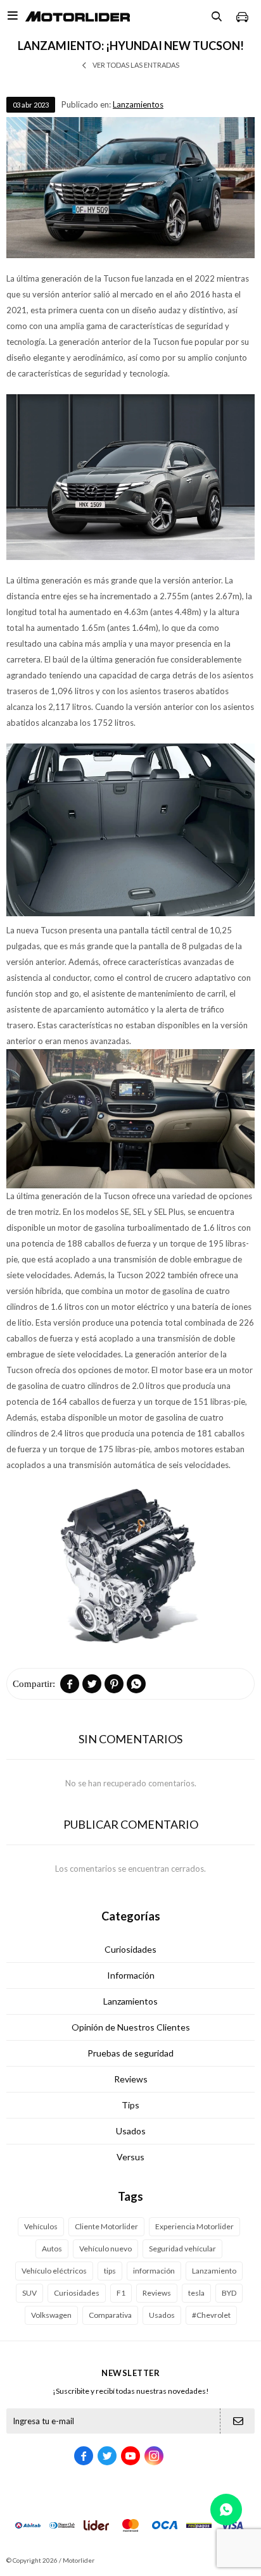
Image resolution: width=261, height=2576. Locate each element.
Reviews (131, 2079)
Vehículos (41, 2226)
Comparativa (110, 2315)
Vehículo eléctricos (54, 2271)
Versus (130, 2157)
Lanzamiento (214, 2271)
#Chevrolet (211, 2315)
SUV (29, 2293)
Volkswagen (51, 2315)
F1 (121, 2293)
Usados (131, 2131)
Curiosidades (130, 1949)
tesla (196, 2293)
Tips (130, 2105)
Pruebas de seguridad (130, 2053)
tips (110, 2271)
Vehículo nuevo (105, 2249)
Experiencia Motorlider (194, 2226)
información (154, 2271)
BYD (229, 2293)
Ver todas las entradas (136, 65)
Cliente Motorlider (106, 2226)
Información (131, 1975)
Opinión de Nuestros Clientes (131, 2027)
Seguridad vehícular (182, 2249)
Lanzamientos (138, 104)
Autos (52, 2249)
